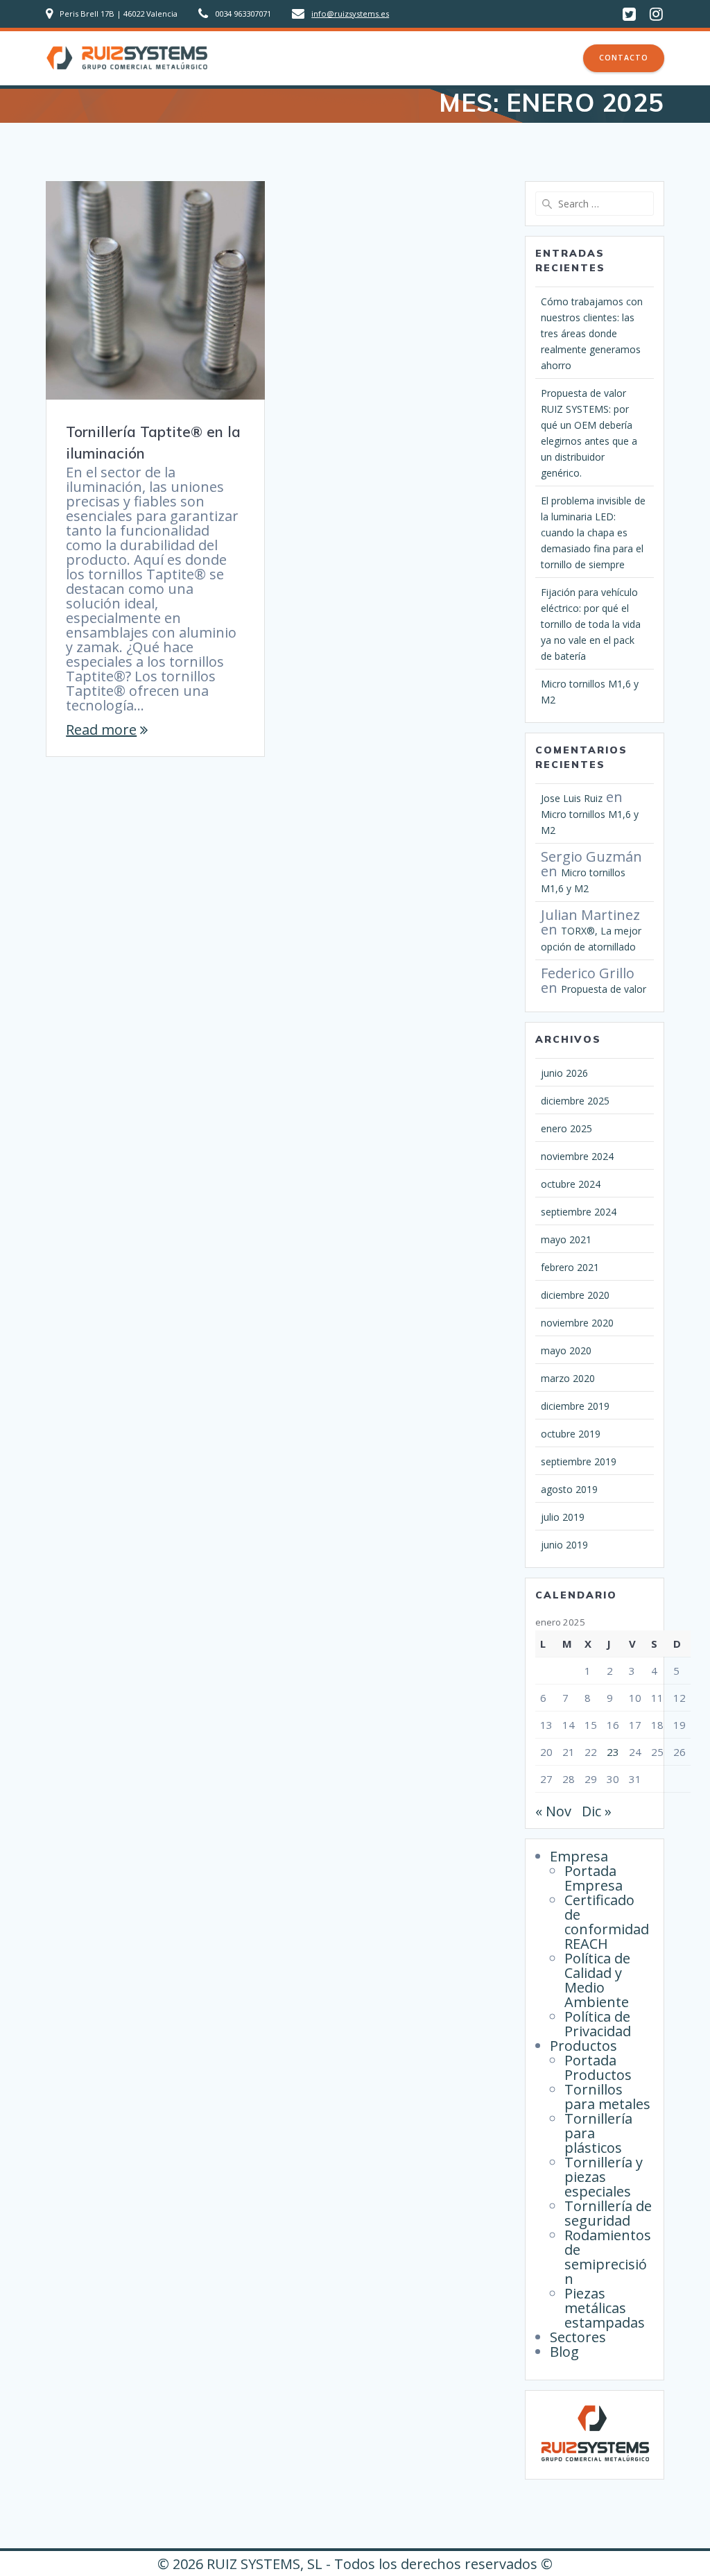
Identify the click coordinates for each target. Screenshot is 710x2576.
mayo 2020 (566, 1350)
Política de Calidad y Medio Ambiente (597, 1980)
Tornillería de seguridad (608, 2213)
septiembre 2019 (579, 1461)
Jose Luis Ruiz (572, 798)
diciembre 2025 (575, 1101)
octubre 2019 (571, 1434)
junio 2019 (564, 1545)
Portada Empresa (594, 1878)
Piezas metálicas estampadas (605, 2308)
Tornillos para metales (607, 2097)
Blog (550, 58)
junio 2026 (564, 1073)
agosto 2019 (569, 1489)
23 (613, 1752)
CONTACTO (624, 58)
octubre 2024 (571, 1184)
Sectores (492, 58)
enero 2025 (566, 1128)
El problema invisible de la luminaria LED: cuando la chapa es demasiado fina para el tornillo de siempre (593, 532)
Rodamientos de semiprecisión (608, 2257)
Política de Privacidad (598, 2024)
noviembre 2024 (577, 1156)
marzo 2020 (568, 1378)
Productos (403, 58)
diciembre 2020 (575, 1295)
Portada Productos (598, 2067)
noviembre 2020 (577, 1323)
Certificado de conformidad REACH (607, 1922)
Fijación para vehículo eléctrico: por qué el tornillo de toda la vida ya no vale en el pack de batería (591, 624)
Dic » (597, 1811)
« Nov (553, 1811)
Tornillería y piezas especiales (604, 2177)
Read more (101, 730)
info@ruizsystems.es (350, 14)
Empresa (317, 58)
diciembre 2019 (575, 1406)
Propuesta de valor (604, 989)
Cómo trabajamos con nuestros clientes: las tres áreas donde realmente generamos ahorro (592, 333)
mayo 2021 (566, 1239)
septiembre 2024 (579, 1212)
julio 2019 (563, 1517)
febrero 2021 (570, 1267)
